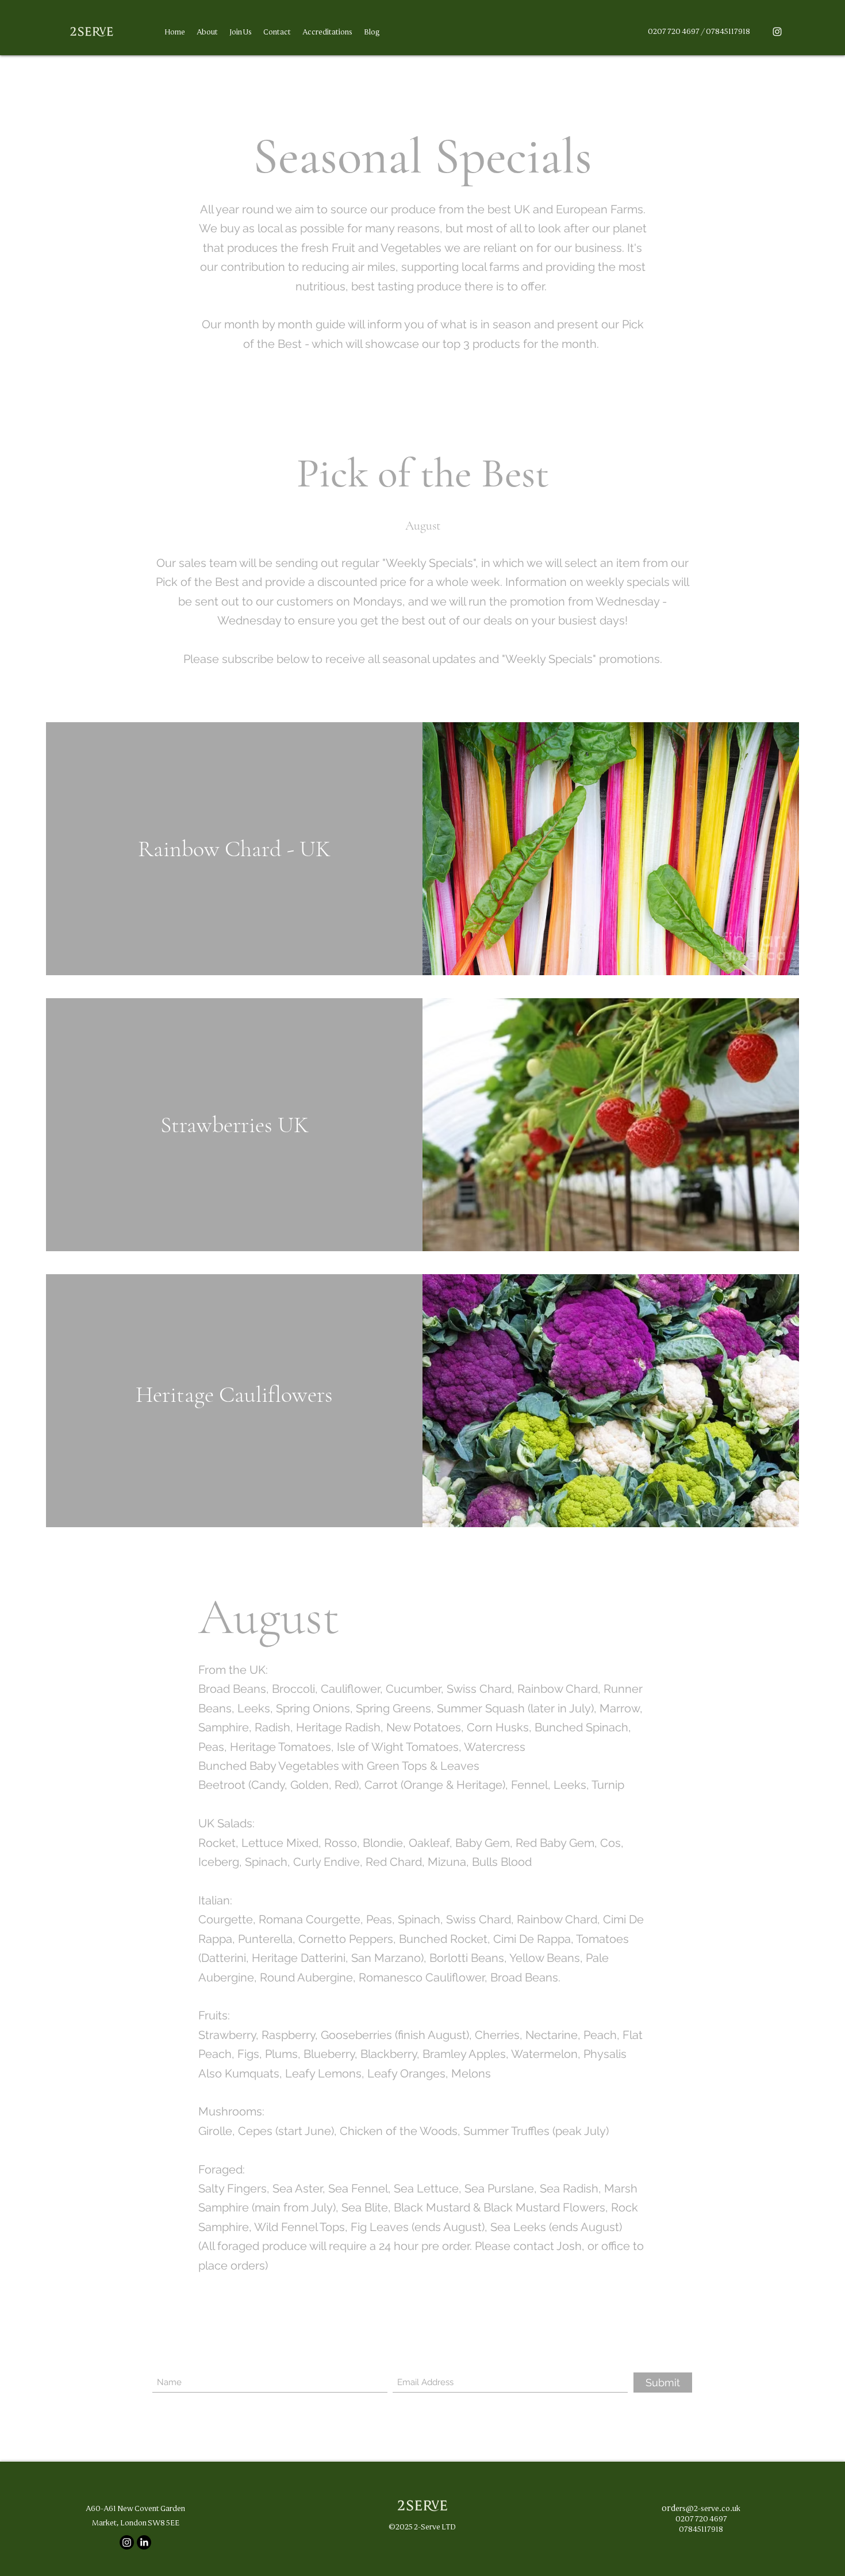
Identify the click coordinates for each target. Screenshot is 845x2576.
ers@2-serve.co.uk (708, 2508)
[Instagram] (777, 32)
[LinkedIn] (144, 2542)
